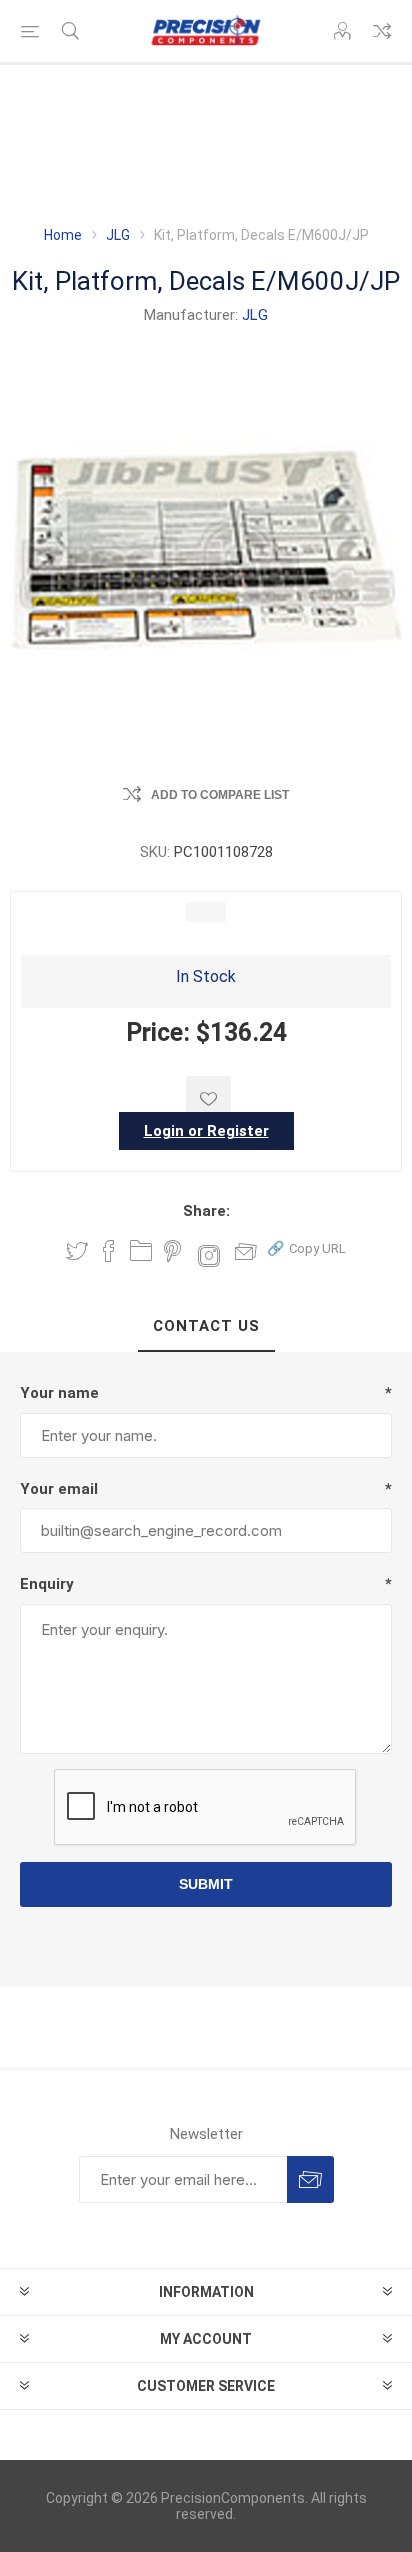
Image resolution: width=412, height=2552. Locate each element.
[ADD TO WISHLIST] (208, 1098)
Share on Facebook (109, 1251)
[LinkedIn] (141, 1251)
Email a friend (246, 1251)
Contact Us (206, 1326)
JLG (255, 315)
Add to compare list (220, 795)
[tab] (206, 1327)
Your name (59, 1393)
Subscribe (310, 2179)
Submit (206, 1884)
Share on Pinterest (172, 1251)
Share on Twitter (77, 1251)
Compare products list (382, 31)
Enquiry (47, 1584)
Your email (59, 1489)
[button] (306, 1247)
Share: (206, 1211)
